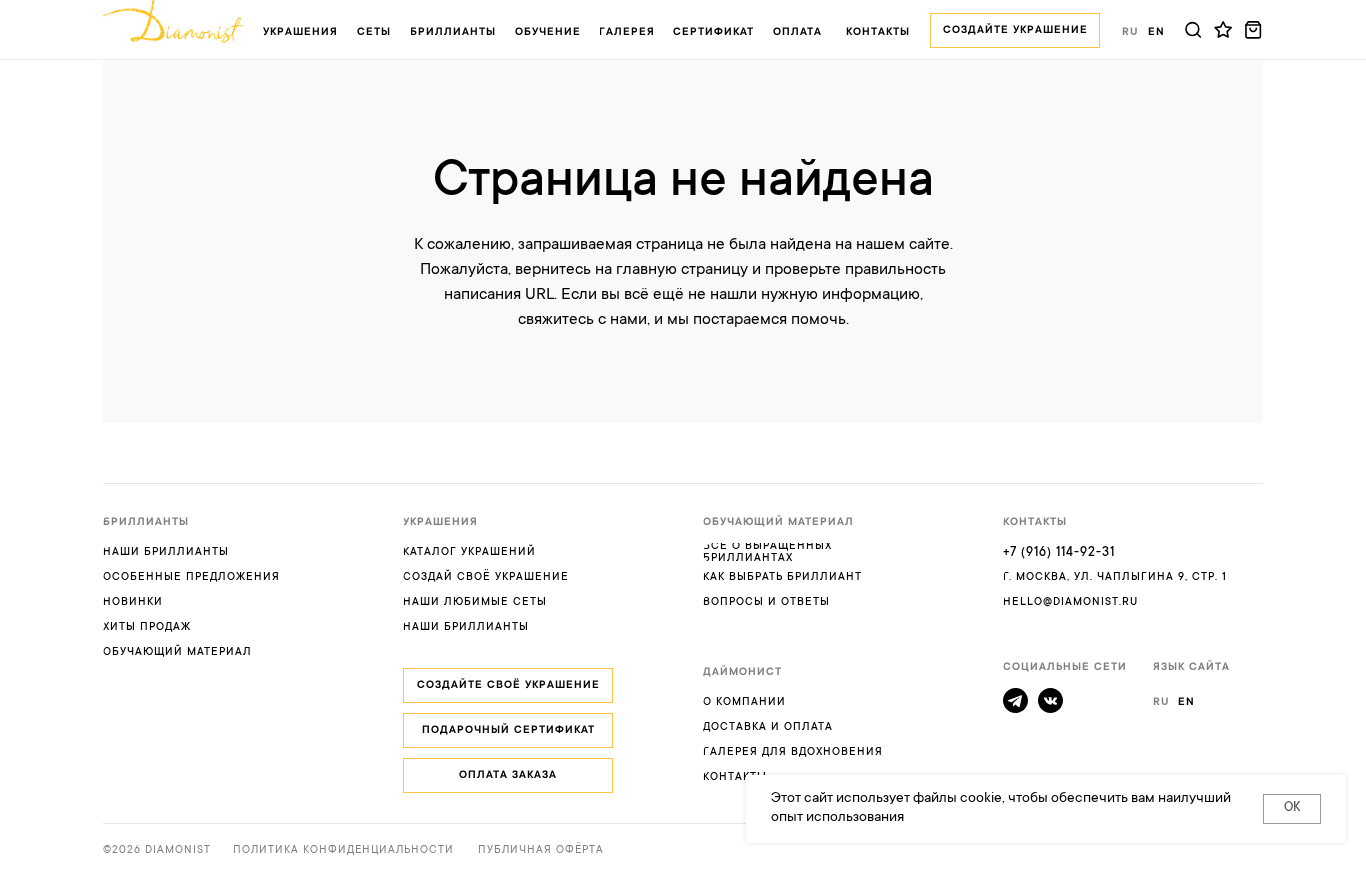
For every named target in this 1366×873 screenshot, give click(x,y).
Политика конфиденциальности (343, 851)
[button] (453, 32)
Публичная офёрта (541, 851)
